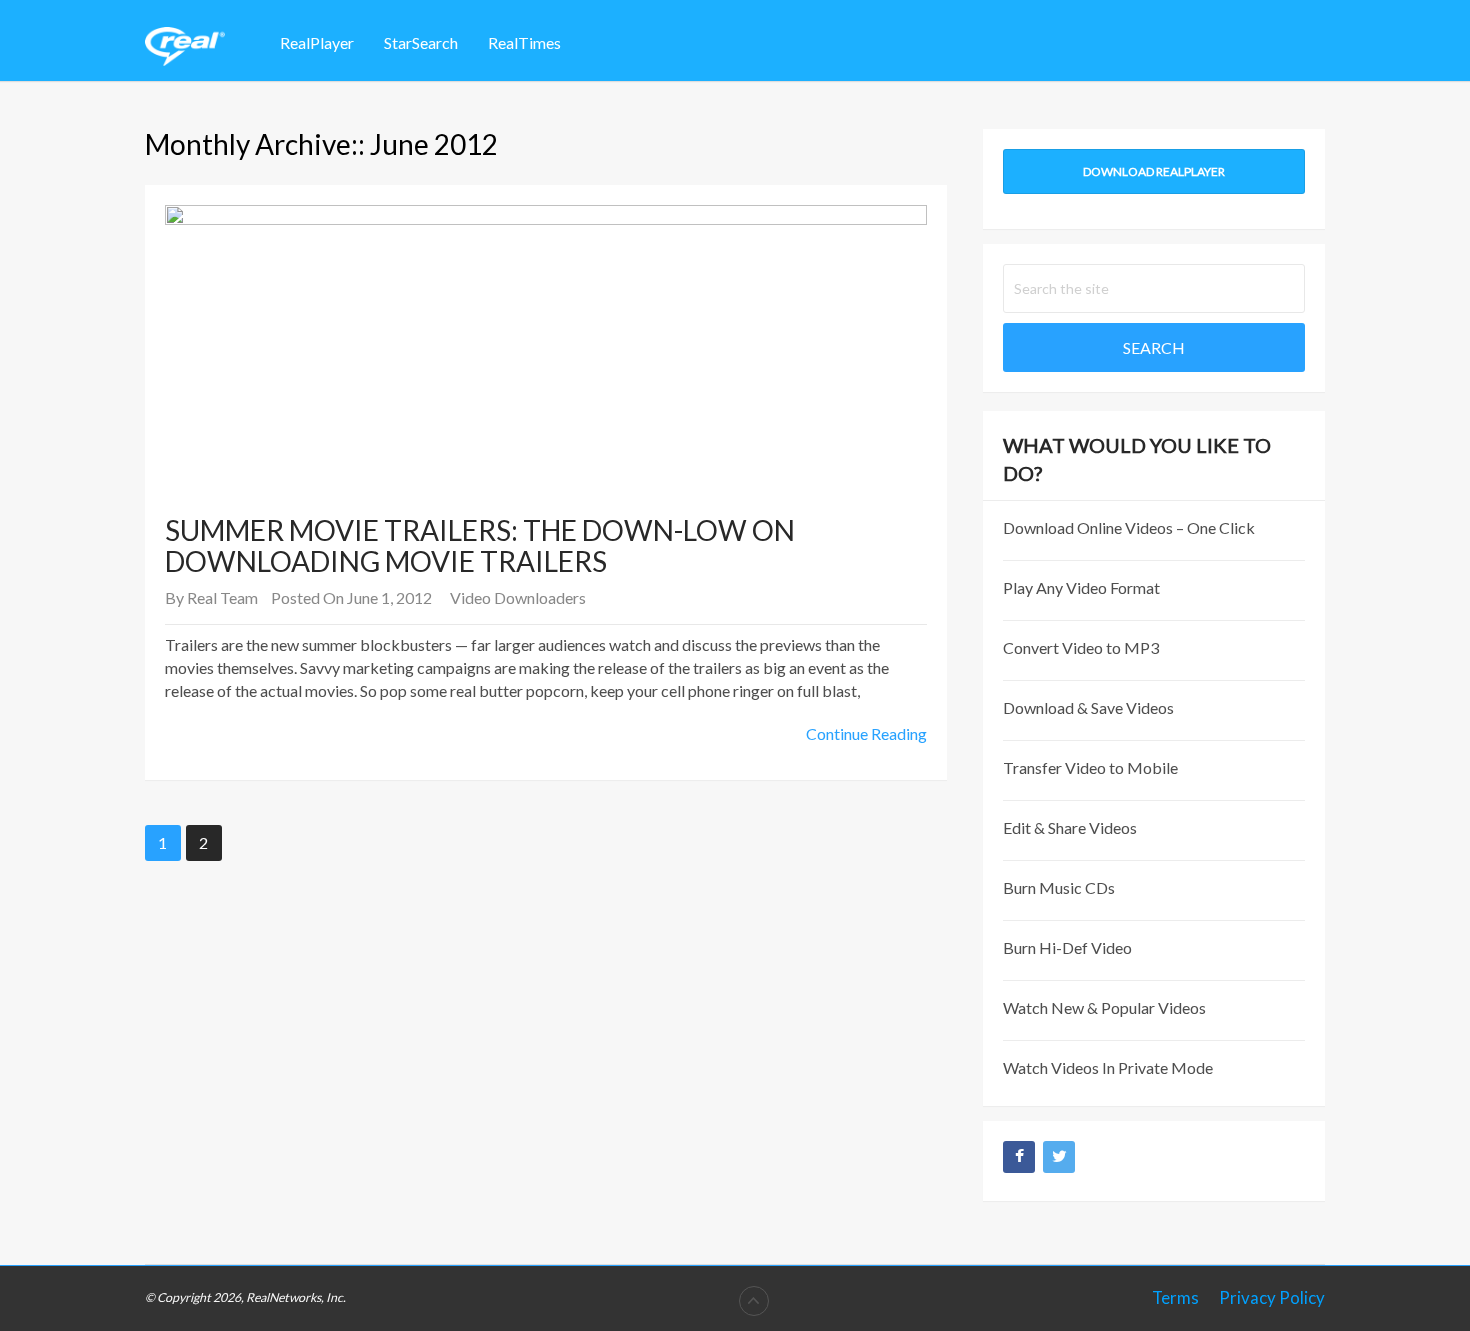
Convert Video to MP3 (1081, 647)
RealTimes (524, 42)
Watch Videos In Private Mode (1108, 1067)
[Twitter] (1059, 1157)
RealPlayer (317, 42)
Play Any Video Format (1081, 587)
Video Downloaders (518, 597)
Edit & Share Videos (1070, 827)
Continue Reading (866, 733)
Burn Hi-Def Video (1067, 947)
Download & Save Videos (1088, 707)
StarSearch (421, 42)
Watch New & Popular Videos (1104, 1007)
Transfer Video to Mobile (1090, 767)
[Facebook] (1019, 1157)
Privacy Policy (1272, 1297)
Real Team (222, 597)
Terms (1175, 1297)
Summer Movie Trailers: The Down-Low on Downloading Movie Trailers (480, 545)
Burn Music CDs (1059, 887)
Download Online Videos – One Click (1129, 527)
